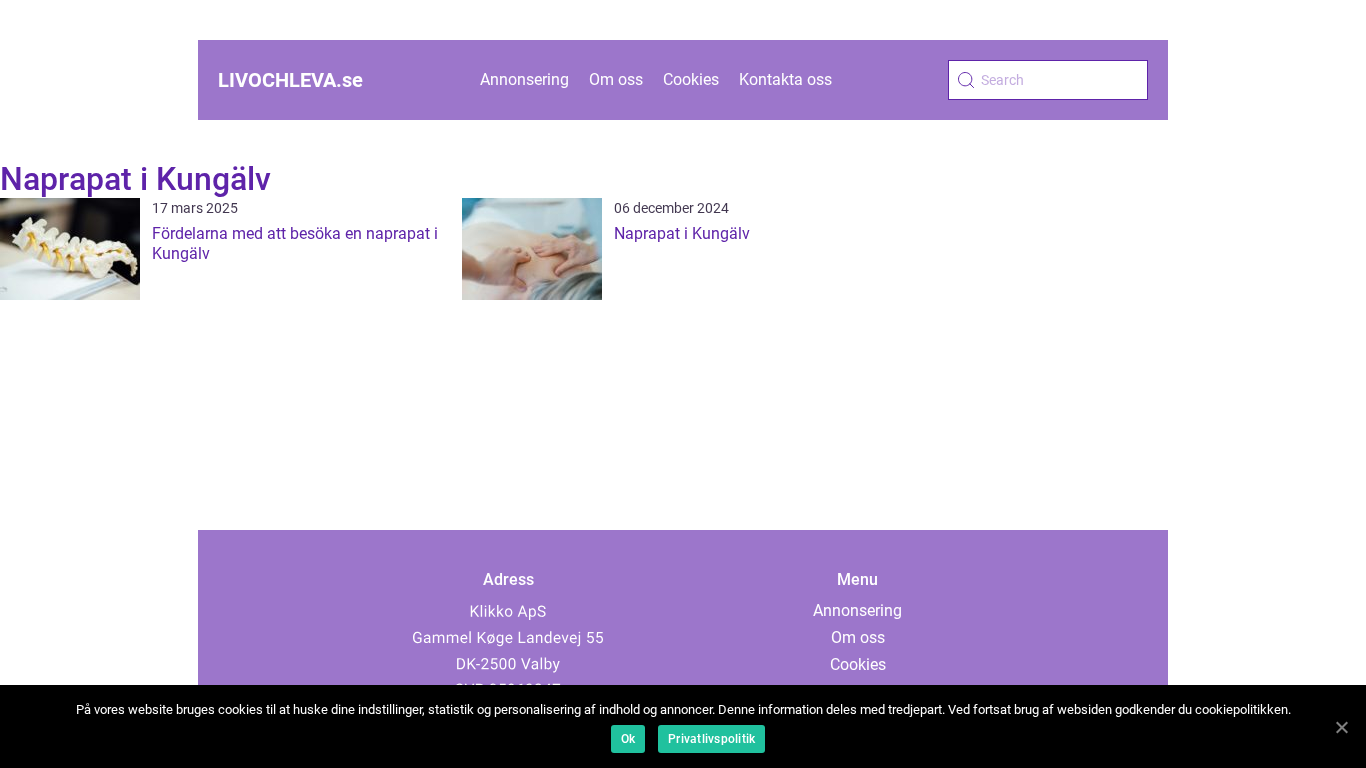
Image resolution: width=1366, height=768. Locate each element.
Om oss (616, 79)
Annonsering (524, 79)
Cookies (691, 79)
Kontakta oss (785, 79)
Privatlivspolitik (711, 739)
